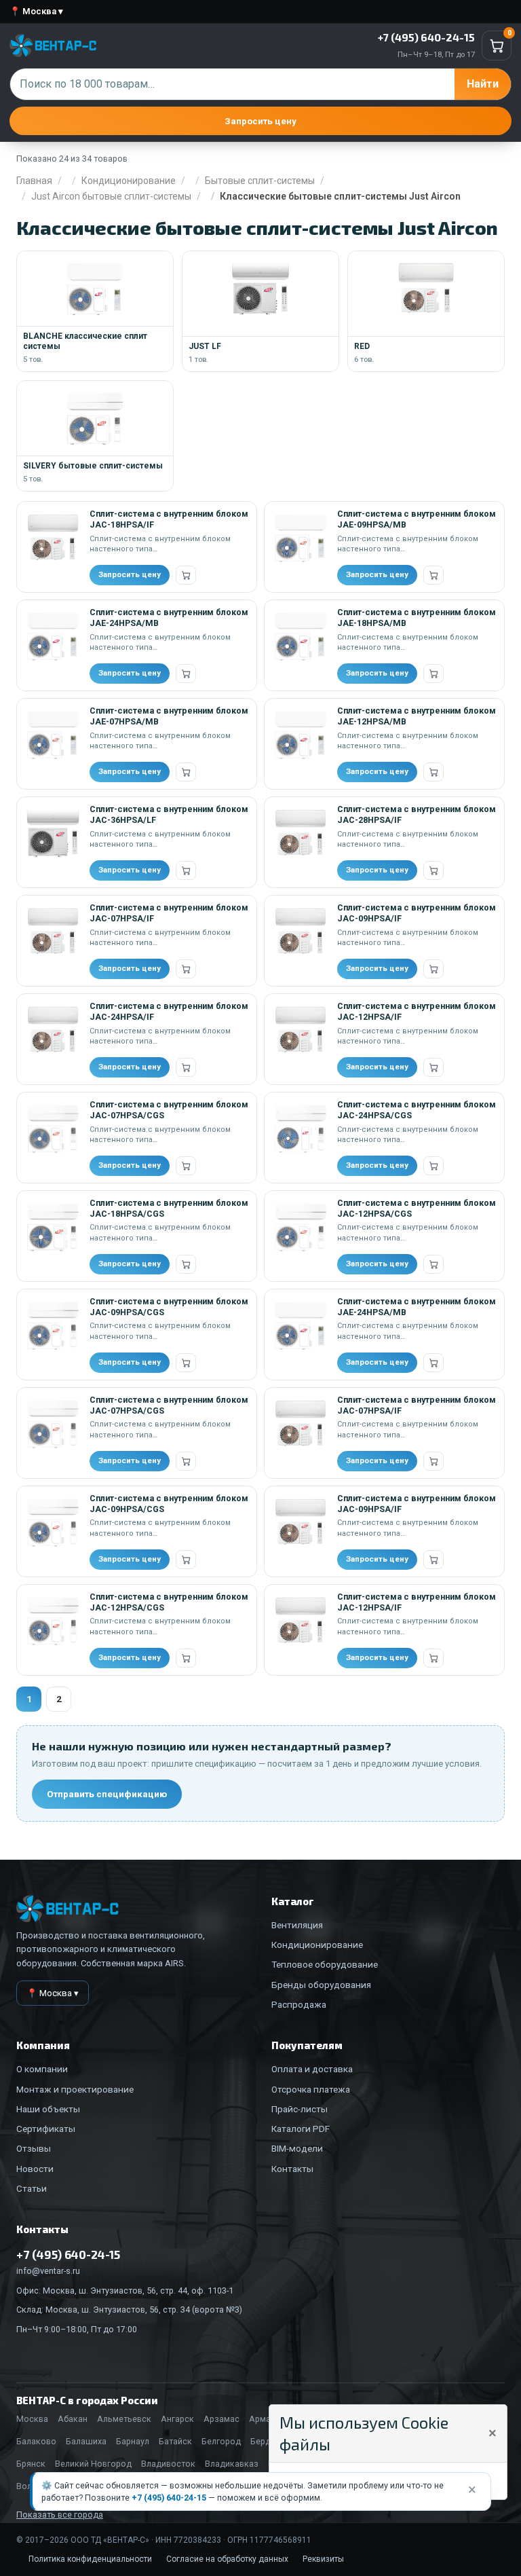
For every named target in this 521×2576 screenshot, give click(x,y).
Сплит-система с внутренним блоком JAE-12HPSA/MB (417, 716)
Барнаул (133, 2441)
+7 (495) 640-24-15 (169, 2498)
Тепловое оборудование (325, 1964)
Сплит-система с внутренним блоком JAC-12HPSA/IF (417, 1011)
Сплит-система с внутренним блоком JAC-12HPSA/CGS (417, 1208)
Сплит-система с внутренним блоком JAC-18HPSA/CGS (169, 1208)
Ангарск (177, 2419)
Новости (35, 2169)
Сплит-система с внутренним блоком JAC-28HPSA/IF (417, 814)
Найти (483, 84)
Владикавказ (232, 2464)
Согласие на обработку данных (227, 2559)
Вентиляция (297, 1925)
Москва (32, 2419)
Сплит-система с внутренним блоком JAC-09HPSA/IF (417, 913)
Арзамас (221, 2419)
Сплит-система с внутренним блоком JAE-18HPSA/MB (417, 618)
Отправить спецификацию (107, 1794)
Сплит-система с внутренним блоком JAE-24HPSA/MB (169, 618)
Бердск (265, 2441)
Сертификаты (46, 2129)
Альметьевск (124, 2419)
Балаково (36, 2441)
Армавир (267, 2419)
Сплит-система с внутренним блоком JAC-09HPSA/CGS (169, 1307)
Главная (34, 181)
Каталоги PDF (301, 2129)
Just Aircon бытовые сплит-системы (111, 196)
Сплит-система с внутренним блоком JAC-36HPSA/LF (169, 814)
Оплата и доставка (312, 2069)
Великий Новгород (93, 2464)
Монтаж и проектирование (75, 2089)
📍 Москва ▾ (36, 11)
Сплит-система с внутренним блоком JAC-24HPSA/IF (169, 1011)
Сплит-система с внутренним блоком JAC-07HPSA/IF (169, 913)
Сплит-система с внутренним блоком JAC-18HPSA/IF (169, 519)
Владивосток (168, 2464)
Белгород (221, 2441)
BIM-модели (297, 2148)
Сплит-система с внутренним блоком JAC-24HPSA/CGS (417, 1110)
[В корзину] (186, 575)
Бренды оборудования (321, 1985)
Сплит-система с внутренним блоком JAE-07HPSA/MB (169, 716)
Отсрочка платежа (311, 2089)
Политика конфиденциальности (90, 2559)
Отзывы (34, 2148)
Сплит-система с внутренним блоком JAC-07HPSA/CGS (169, 1110)
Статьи (32, 2188)
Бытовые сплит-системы (260, 181)
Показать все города (60, 2515)
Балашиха (86, 2441)
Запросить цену (260, 121)
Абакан (73, 2419)
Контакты (292, 2169)
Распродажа (299, 2004)
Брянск (31, 2464)
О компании (42, 2069)
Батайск (175, 2441)
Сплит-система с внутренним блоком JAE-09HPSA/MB (417, 519)
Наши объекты (48, 2109)
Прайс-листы (300, 2109)
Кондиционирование (129, 181)
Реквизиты (323, 2559)
